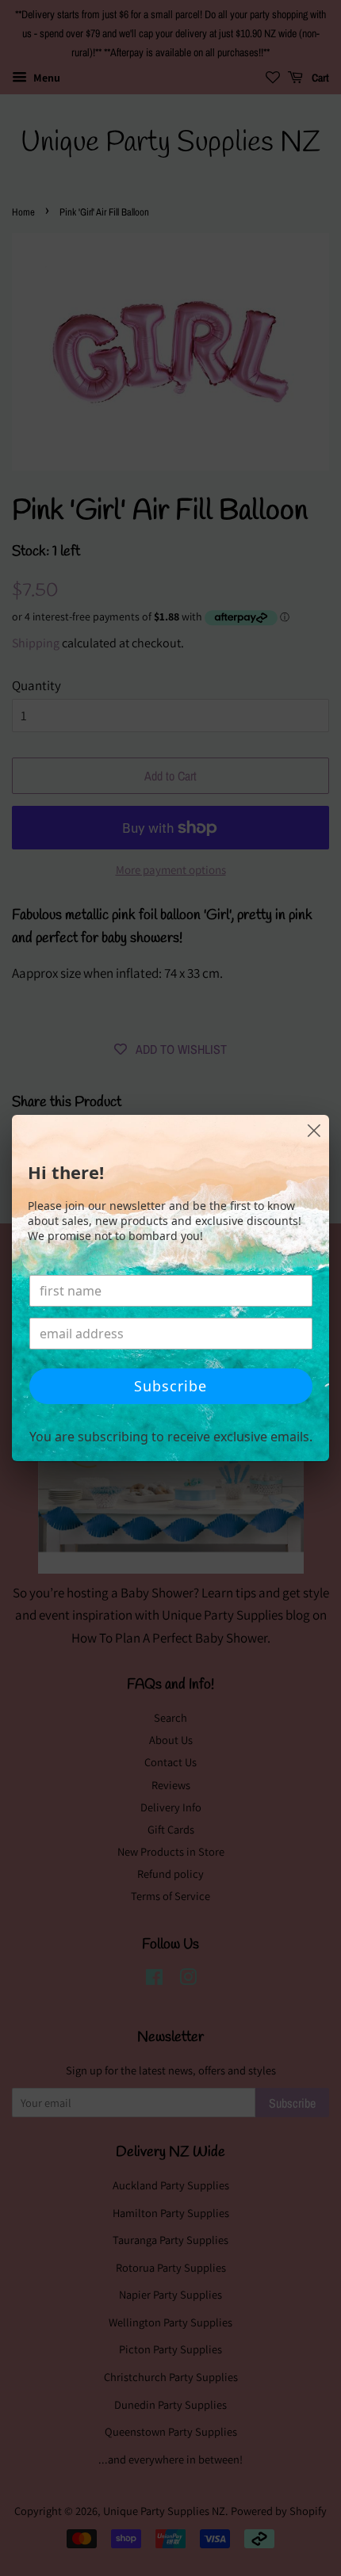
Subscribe (170, 1386)
